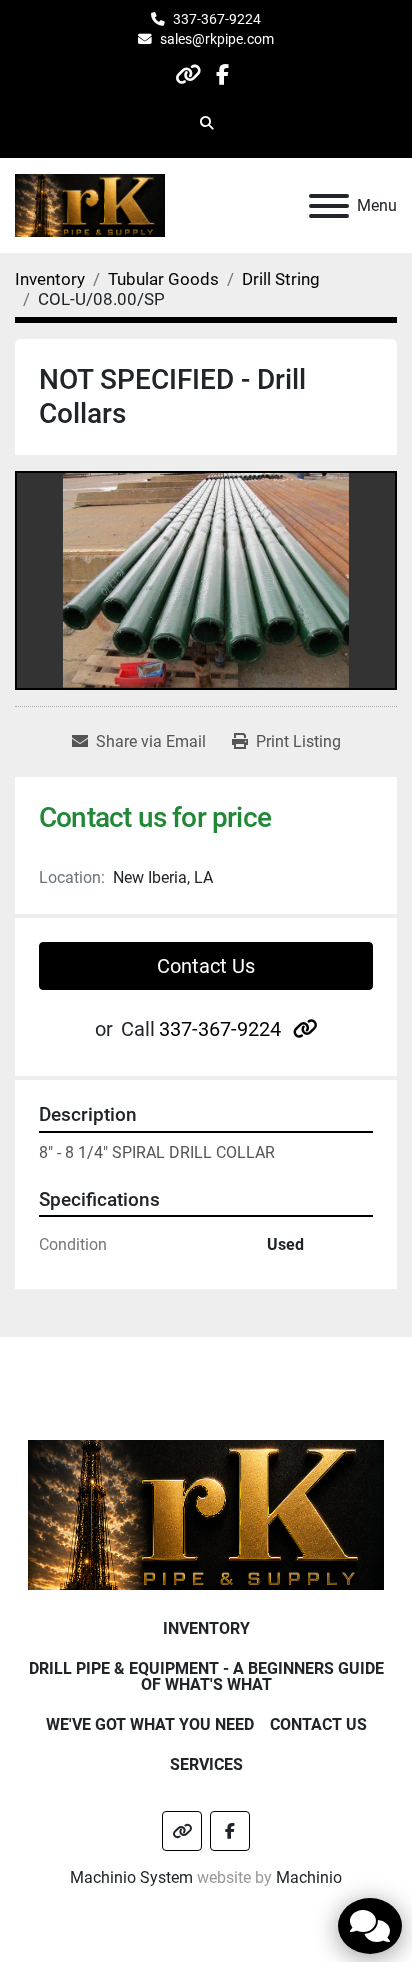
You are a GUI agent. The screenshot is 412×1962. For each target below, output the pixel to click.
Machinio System (131, 1877)
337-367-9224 (217, 19)
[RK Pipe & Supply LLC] (206, 1513)
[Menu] (329, 206)
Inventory (206, 1628)
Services (206, 1764)
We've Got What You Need (150, 1724)
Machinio (309, 1877)
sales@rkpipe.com (217, 39)
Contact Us (206, 966)
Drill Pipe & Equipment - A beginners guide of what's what (206, 1676)
